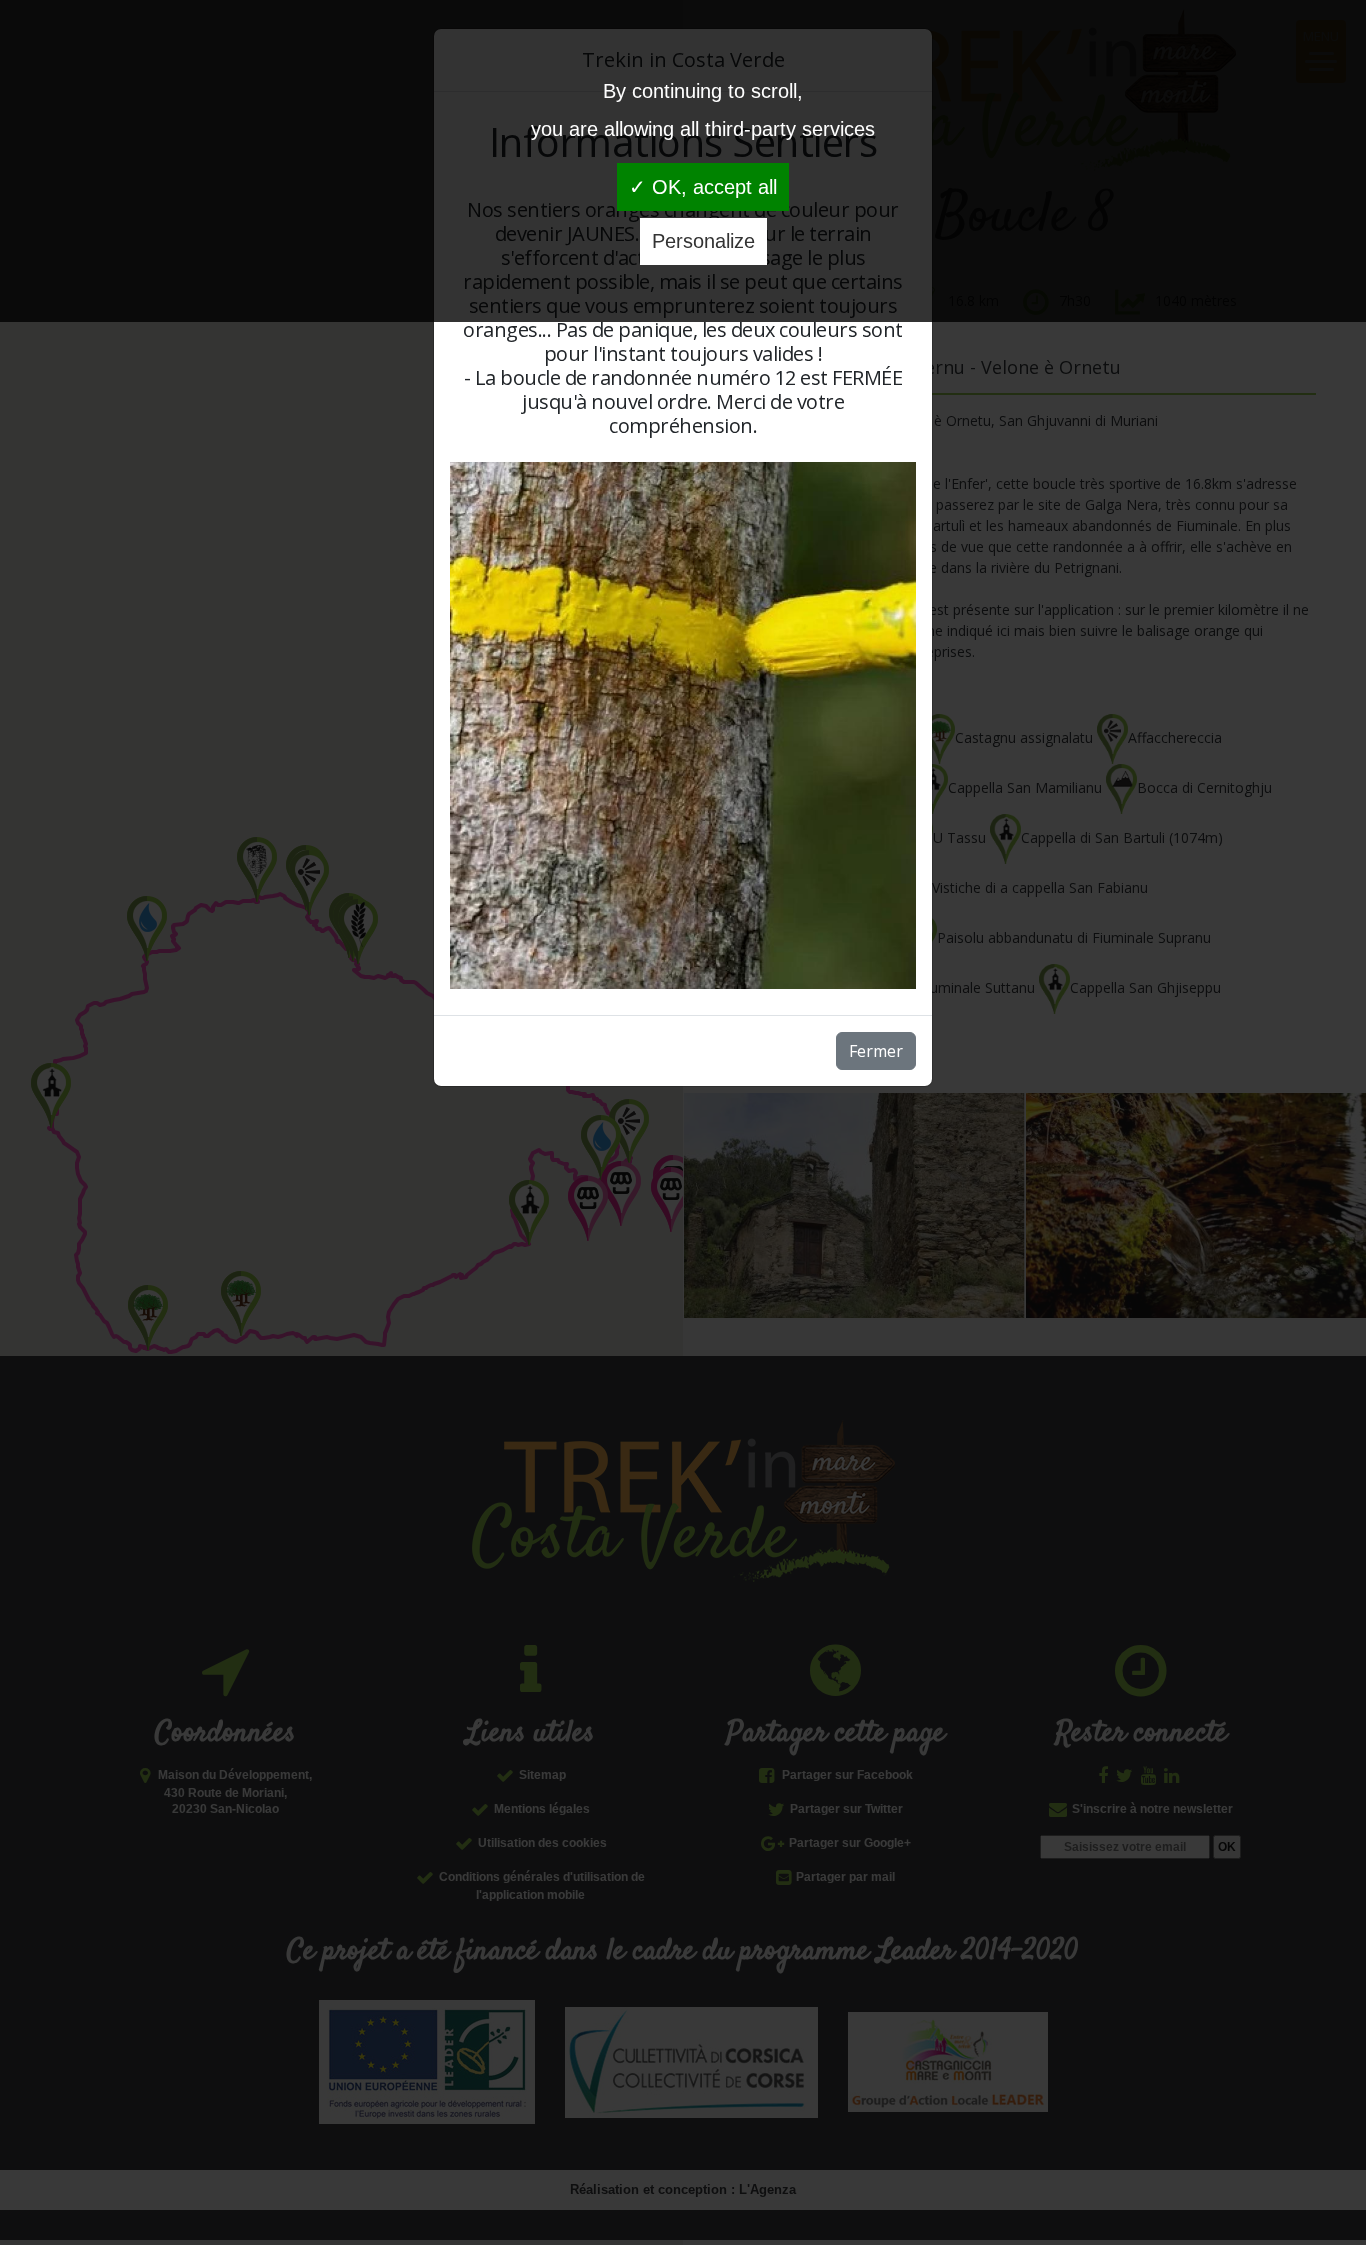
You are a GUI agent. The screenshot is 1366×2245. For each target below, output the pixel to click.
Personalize (703, 241)
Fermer (876, 1051)
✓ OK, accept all (703, 187)
